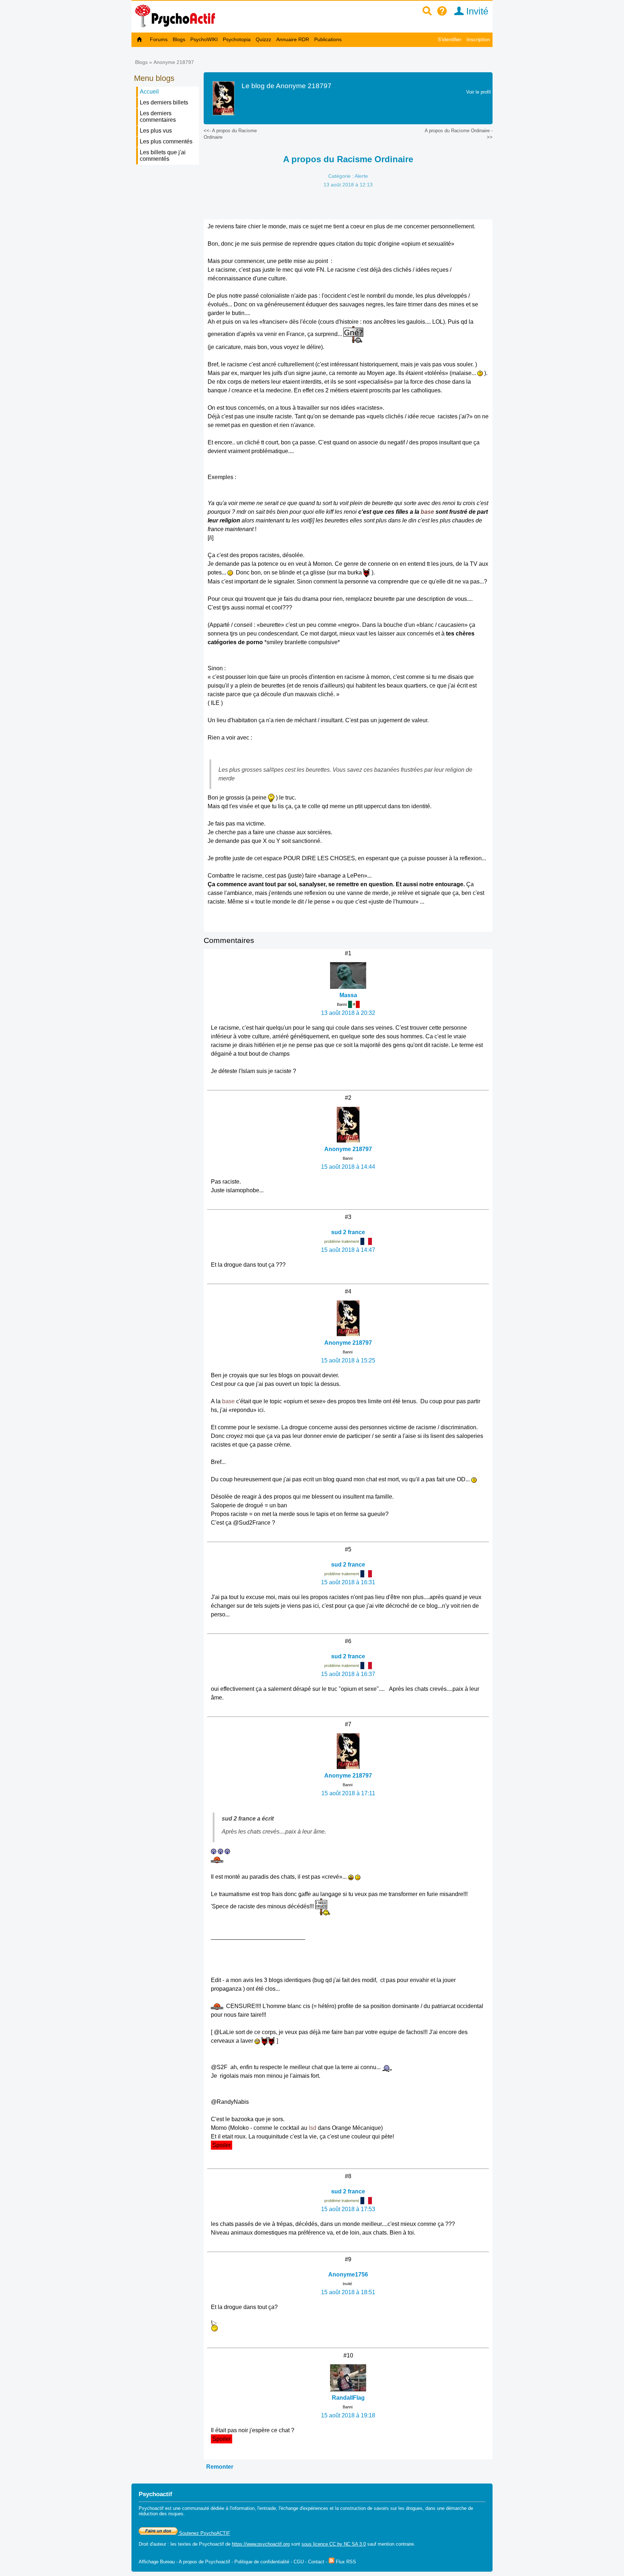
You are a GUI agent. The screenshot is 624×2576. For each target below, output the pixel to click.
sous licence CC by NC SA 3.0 (334, 2544)
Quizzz (263, 39)
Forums (159, 39)
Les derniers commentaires (158, 117)
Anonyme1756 (348, 2275)
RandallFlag (348, 2398)
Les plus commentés (166, 141)
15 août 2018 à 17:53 (348, 2209)
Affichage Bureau (157, 2562)
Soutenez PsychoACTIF (204, 2533)
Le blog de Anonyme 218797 (287, 86)
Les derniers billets (164, 102)
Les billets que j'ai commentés (163, 156)
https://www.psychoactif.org (261, 2544)
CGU (299, 2562)
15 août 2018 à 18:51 (348, 2292)
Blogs (179, 39)
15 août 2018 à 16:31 (348, 1582)
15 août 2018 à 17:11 (348, 1793)
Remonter (220, 2467)
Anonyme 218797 (174, 62)
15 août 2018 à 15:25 (348, 1360)
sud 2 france (348, 1232)
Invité (476, 11)
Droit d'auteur (152, 2544)
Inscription (478, 39)
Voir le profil (478, 92)
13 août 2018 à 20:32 (348, 1013)
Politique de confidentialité (262, 2562)
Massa (348, 995)
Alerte (361, 176)
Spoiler (222, 2145)
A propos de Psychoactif (204, 2562)
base (427, 512)
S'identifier (450, 39)
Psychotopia (237, 39)
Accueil (149, 92)
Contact (316, 2562)
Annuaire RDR (293, 39)
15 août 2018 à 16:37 (348, 1674)
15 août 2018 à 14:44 (348, 1167)
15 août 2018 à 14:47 (348, 1250)
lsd (313, 2128)
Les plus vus (156, 131)
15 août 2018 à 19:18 (348, 2415)
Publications (328, 39)
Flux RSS (345, 2562)
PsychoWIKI (204, 39)
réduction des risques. (162, 2514)
